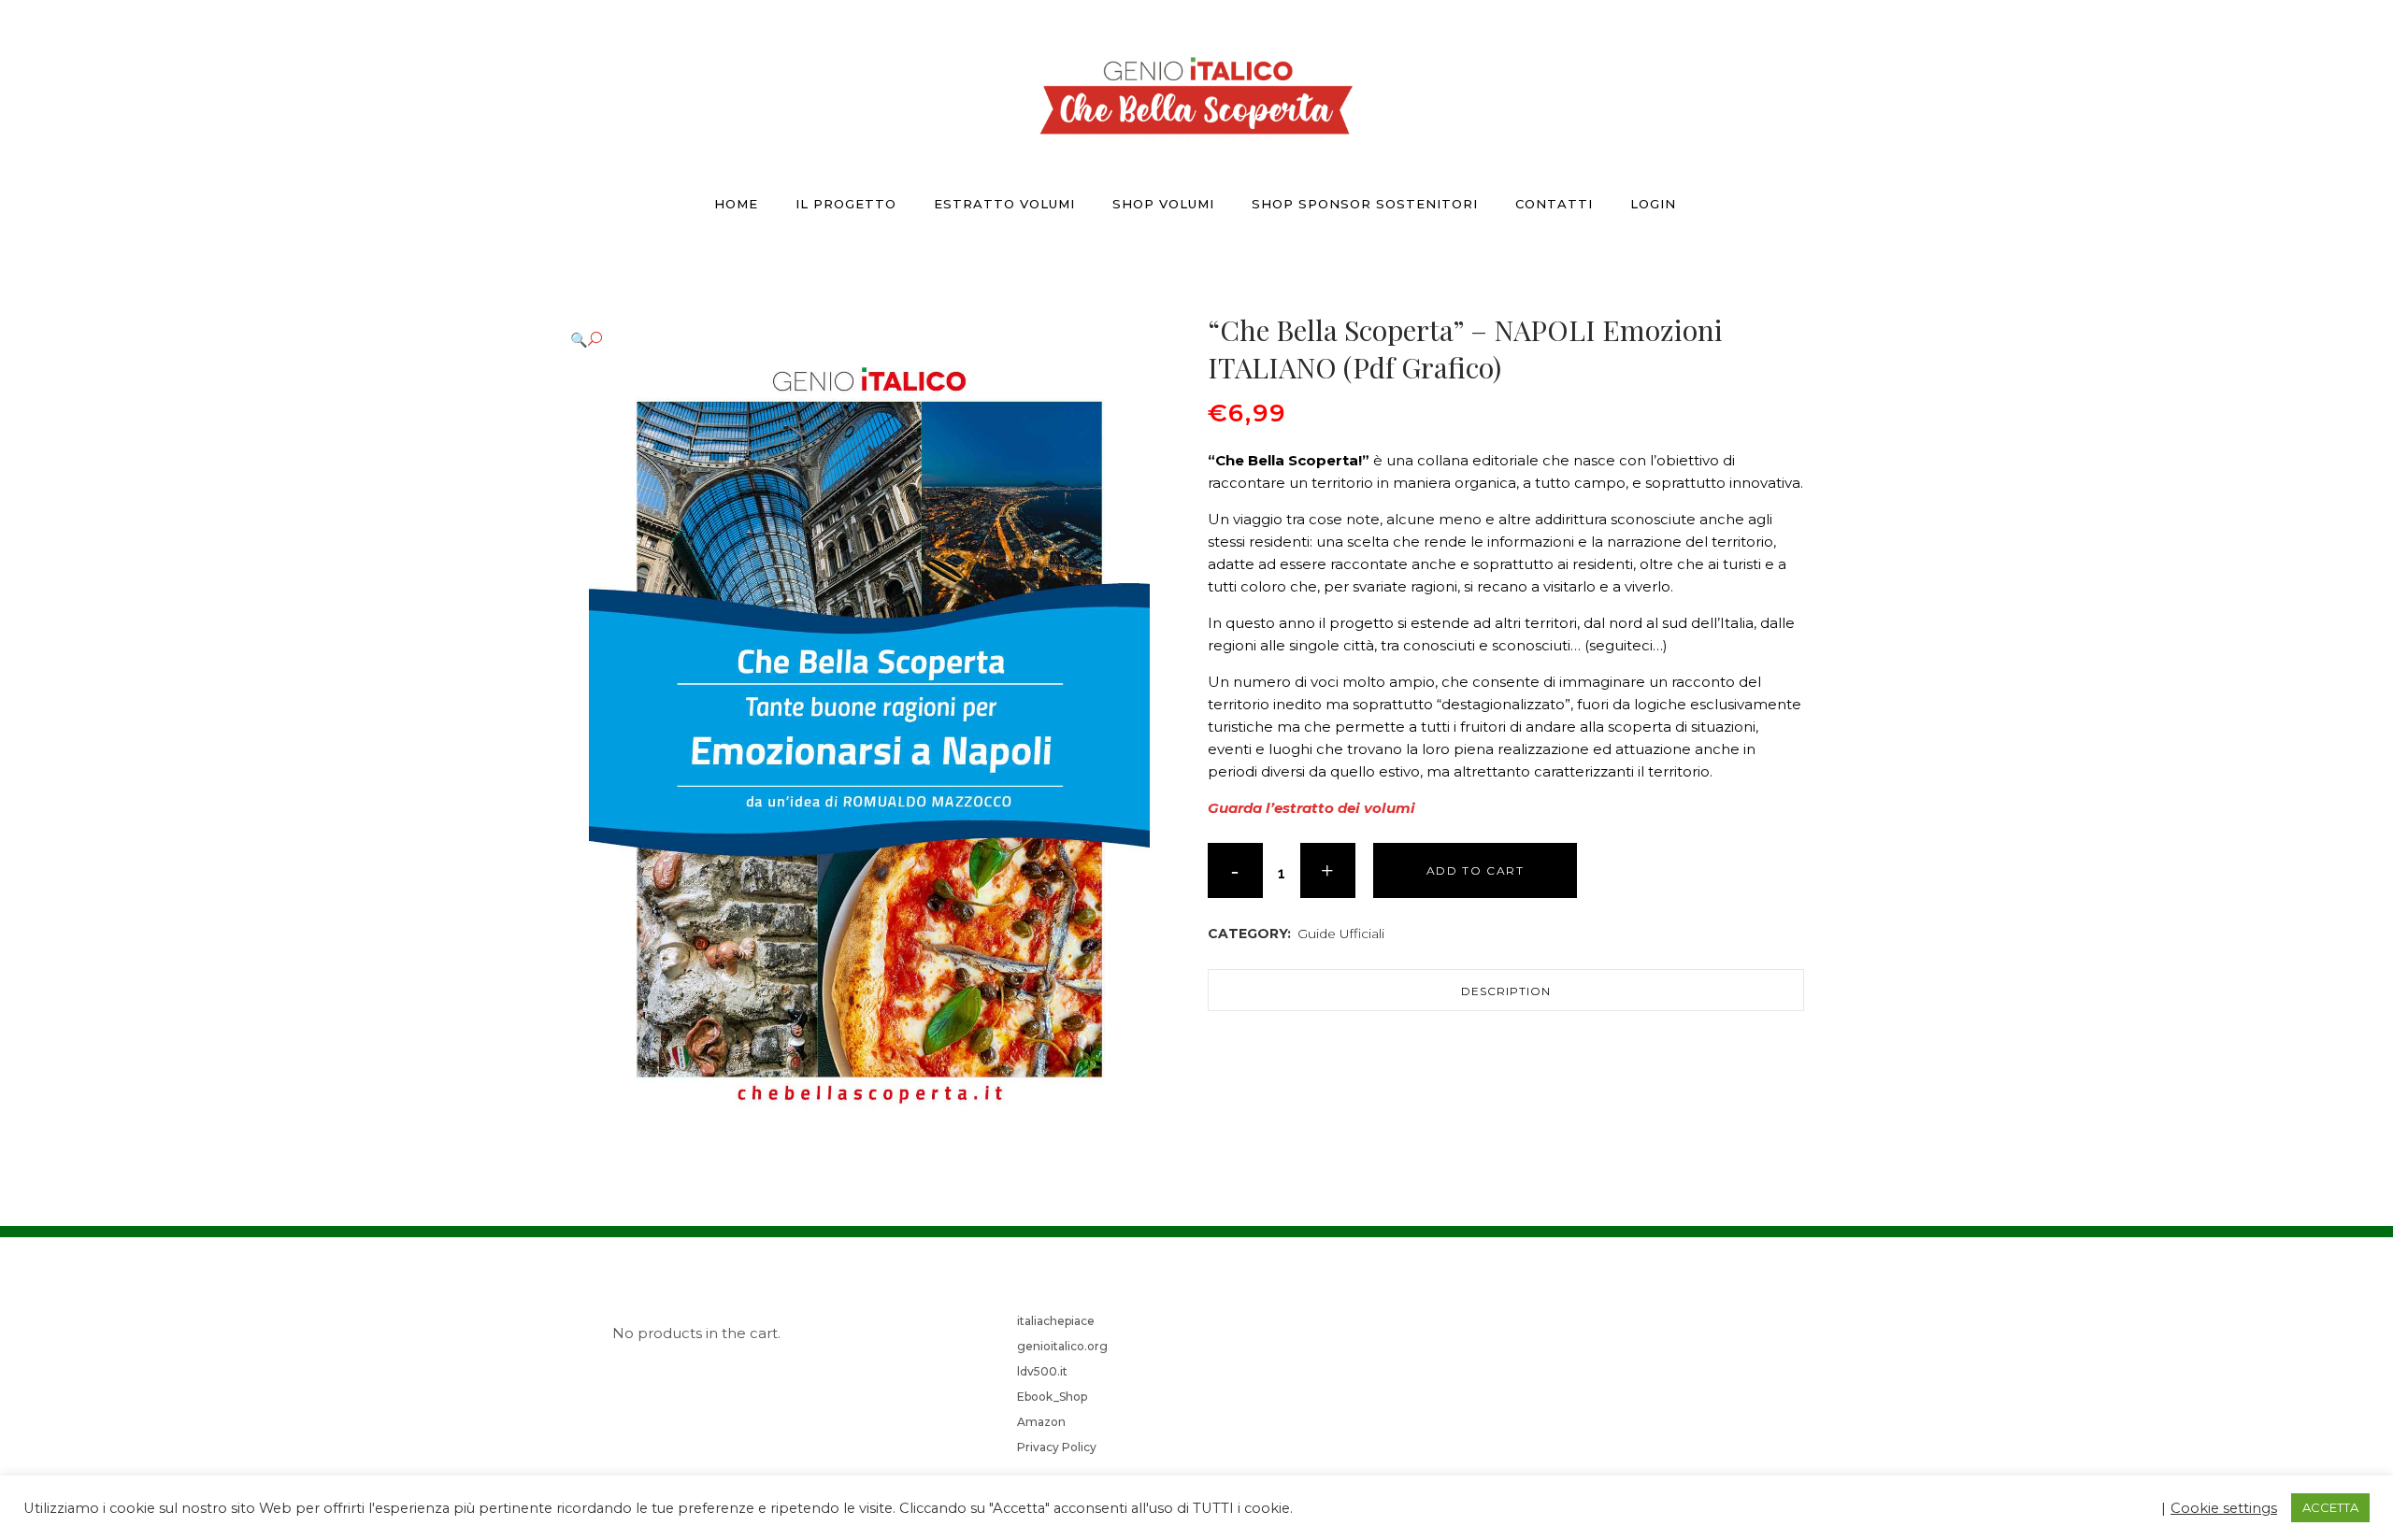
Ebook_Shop (1052, 1397)
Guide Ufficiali (1341, 934)
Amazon (1041, 1422)
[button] (868, 340)
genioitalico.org (1062, 1346)
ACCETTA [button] (2330, 1507)
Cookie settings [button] (2224, 1508)
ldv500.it (1042, 1371)
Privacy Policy (1057, 1447)
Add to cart (1476, 870)
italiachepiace (1056, 1321)
